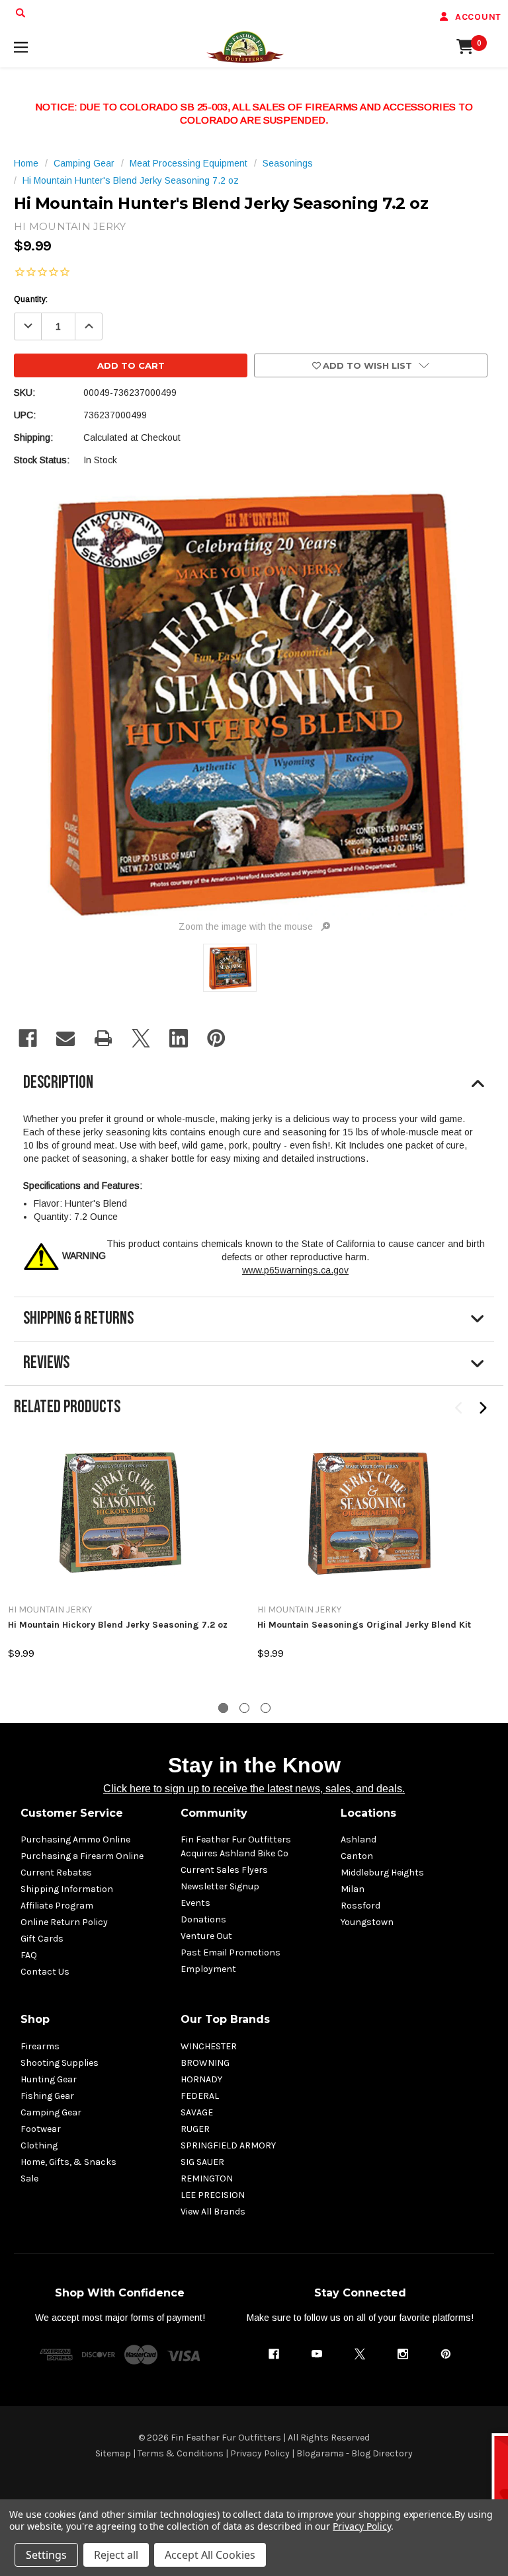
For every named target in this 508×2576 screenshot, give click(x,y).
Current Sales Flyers (224, 1870)
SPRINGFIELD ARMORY (228, 2145)
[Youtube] (317, 2354)
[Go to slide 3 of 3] (266, 1708)
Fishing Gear (47, 2096)
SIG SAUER (202, 2162)
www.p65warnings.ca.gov (295, 1270)
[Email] (65, 1038)
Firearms (40, 2046)
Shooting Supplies (60, 2063)
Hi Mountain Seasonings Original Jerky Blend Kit (364, 1625)
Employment (208, 1969)
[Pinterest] (216, 1038)
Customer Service (72, 1813)
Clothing (39, 2145)
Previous (459, 1408)
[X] (141, 1038)
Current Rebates (56, 1873)
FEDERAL (200, 2096)
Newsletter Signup (220, 1886)
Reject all (116, 2555)
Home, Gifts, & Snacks (68, 2162)
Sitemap (113, 2453)
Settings (46, 2555)
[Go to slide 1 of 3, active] (223, 1708)
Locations (368, 1813)
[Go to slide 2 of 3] (244, 1708)
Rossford (360, 1906)
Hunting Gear (49, 2079)
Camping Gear (51, 2112)
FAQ (29, 1955)
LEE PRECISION (213, 2195)
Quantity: (31, 299)
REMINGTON (207, 2178)
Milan (353, 1889)
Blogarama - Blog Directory (355, 2453)
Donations (203, 1919)
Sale (29, 2178)
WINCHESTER (209, 2046)
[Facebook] (28, 1038)
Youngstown (367, 1922)
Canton (357, 1856)
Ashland (359, 1839)
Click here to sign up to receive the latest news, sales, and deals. (254, 1789)
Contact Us (45, 1972)
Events (195, 1903)
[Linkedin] (179, 1038)
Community (214, 1813)
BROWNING (205, 2063)
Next (483, 1408)
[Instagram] (403, 2354)
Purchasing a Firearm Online (82, 1856)
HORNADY (201, 2079)
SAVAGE (197, 2112)
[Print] (103, 1038)
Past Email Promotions (231, 1952)
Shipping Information (67, 1889)
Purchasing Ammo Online (75, 1839)
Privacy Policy (260, 2453)
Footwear (41, 2129)
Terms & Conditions (181, 2453)
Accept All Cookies (210, 2555)
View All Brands (213, 2212)
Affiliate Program (57, 1906)
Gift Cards (42, 1939)
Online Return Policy (64, 1922)
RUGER (195, 2129)
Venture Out (206, 1936)
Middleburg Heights (382, 1873)
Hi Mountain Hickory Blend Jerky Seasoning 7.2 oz (118, 1625)
